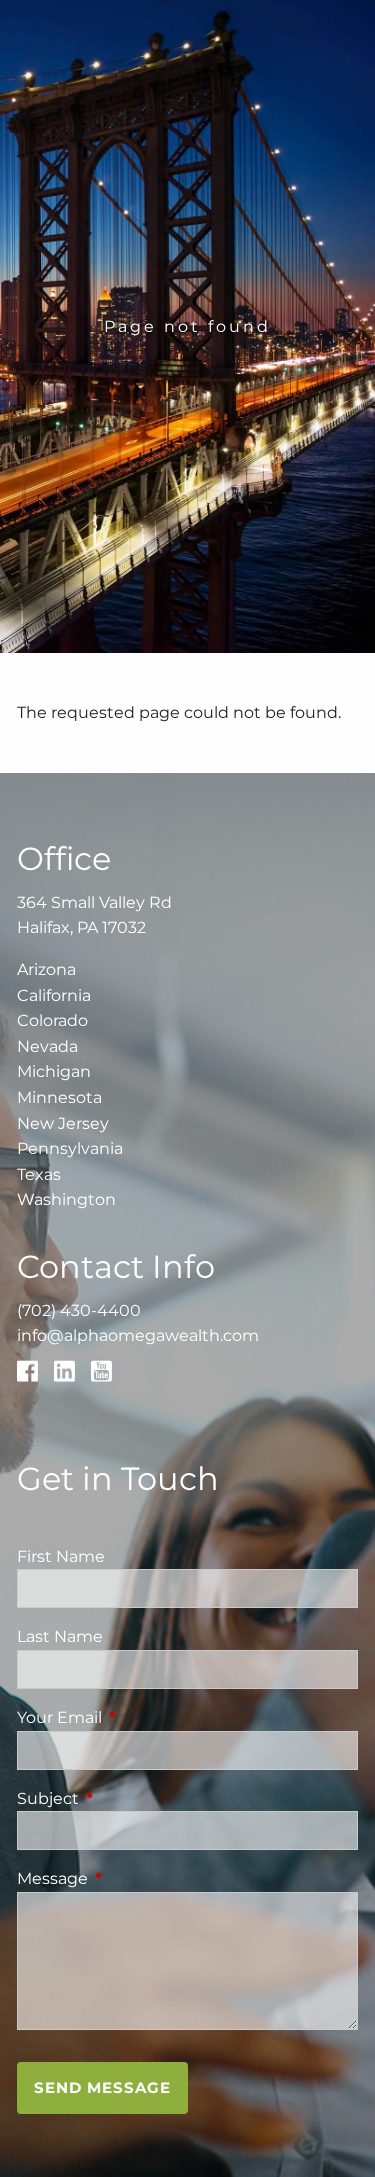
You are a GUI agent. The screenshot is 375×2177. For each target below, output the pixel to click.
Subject (131, 1798)
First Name (61, 1556)
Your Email (143, 1717)
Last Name (60, 1636)
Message (136, 1878)
